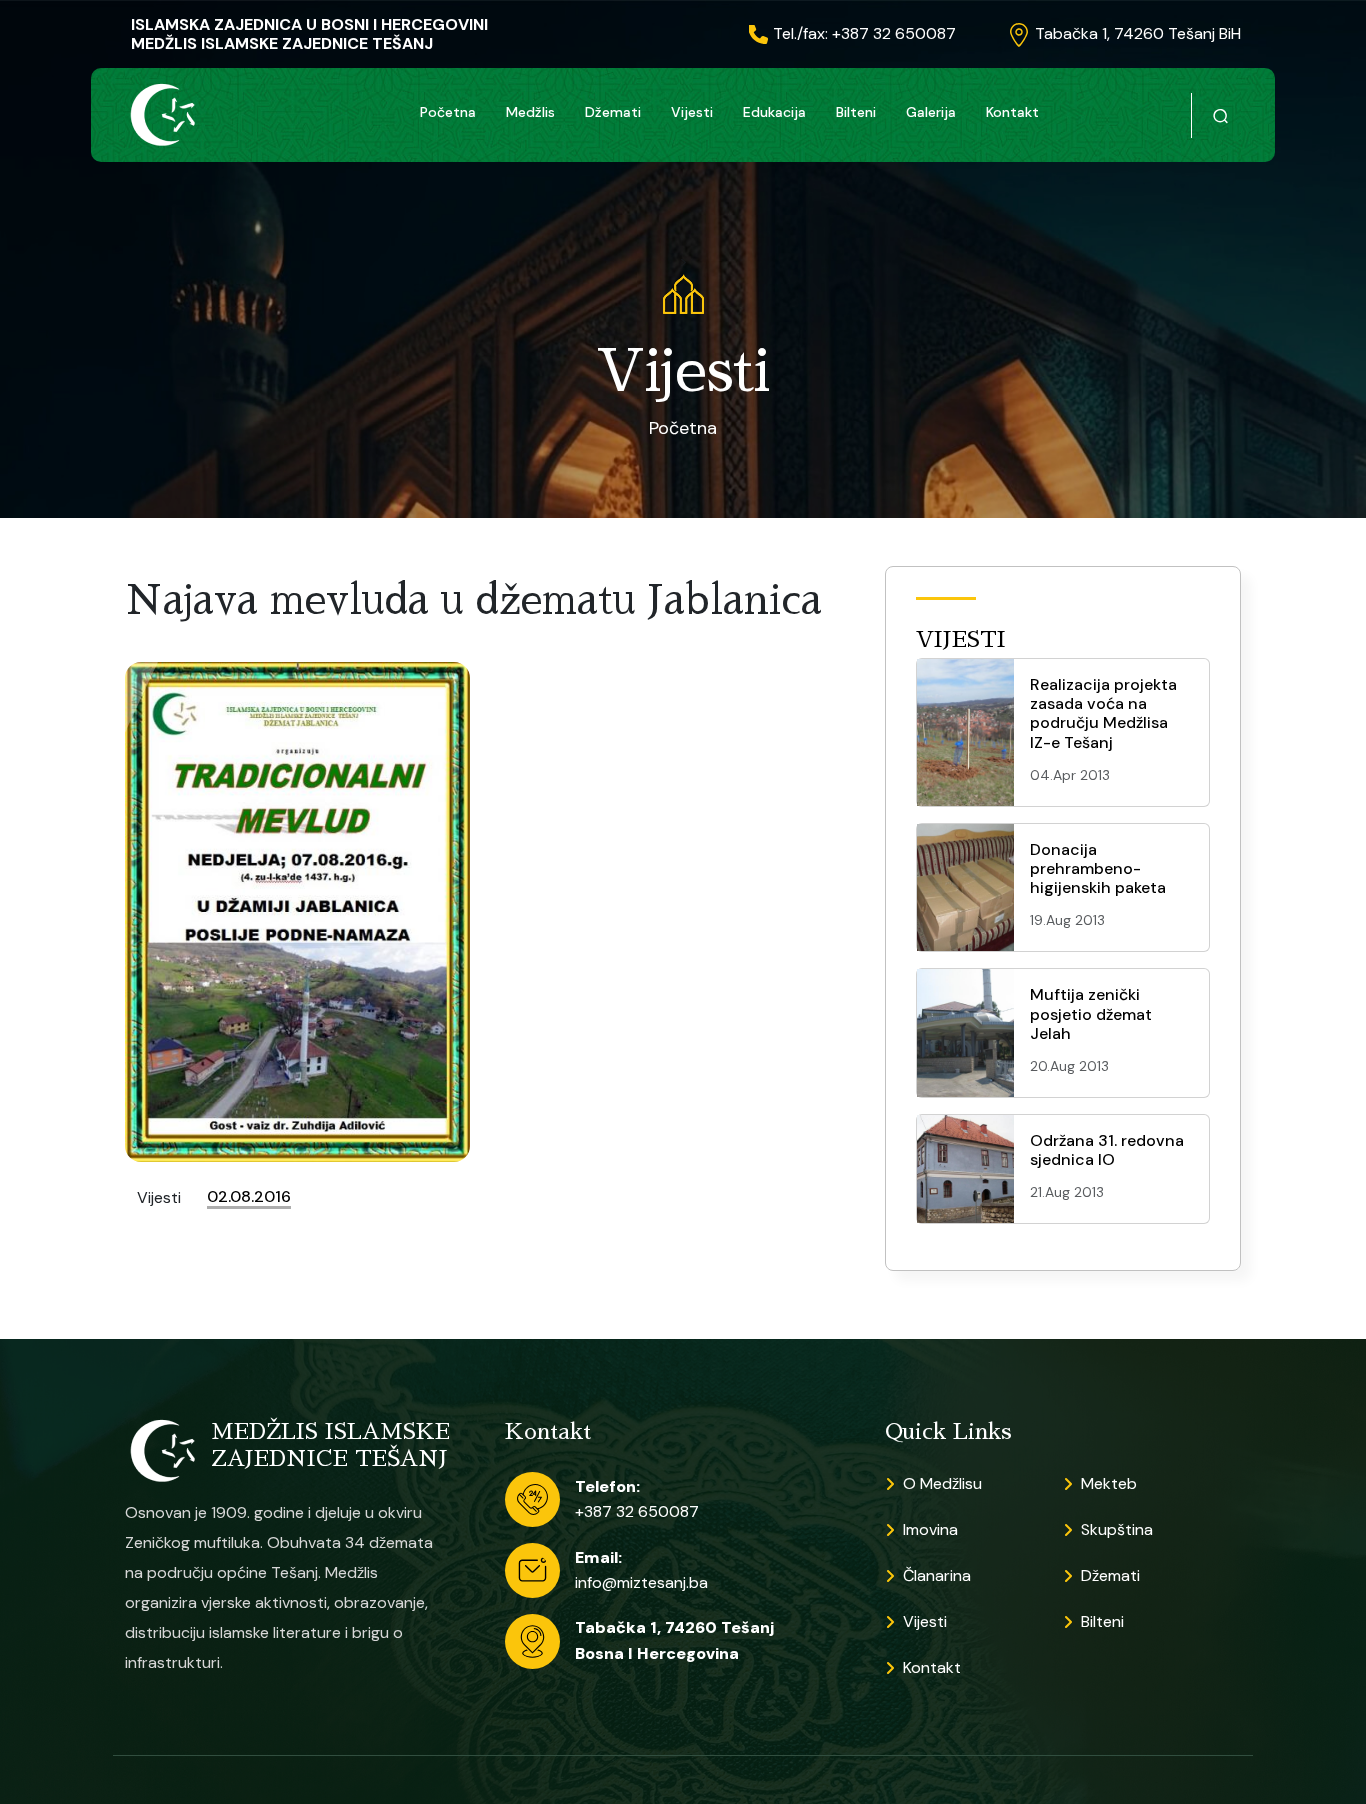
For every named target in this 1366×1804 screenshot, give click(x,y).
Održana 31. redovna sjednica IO (1107, 1150)
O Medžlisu (942, 1483)
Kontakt (1012, 112)
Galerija (931, 112)
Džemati (613, 112)
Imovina (930, 1529)
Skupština (1117, 1529)
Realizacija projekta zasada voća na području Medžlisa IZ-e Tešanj (1103, 713)
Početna (448, 112)
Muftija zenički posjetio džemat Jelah (1091, 1013)
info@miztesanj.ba (641, 1582)
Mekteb (1109, 1483)
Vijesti (692, 112)
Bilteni (856, 112)
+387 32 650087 (637, 1511)
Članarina (937, 1575)
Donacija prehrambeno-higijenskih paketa (1098, 868)
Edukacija (774, 112)
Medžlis (530, 112)
